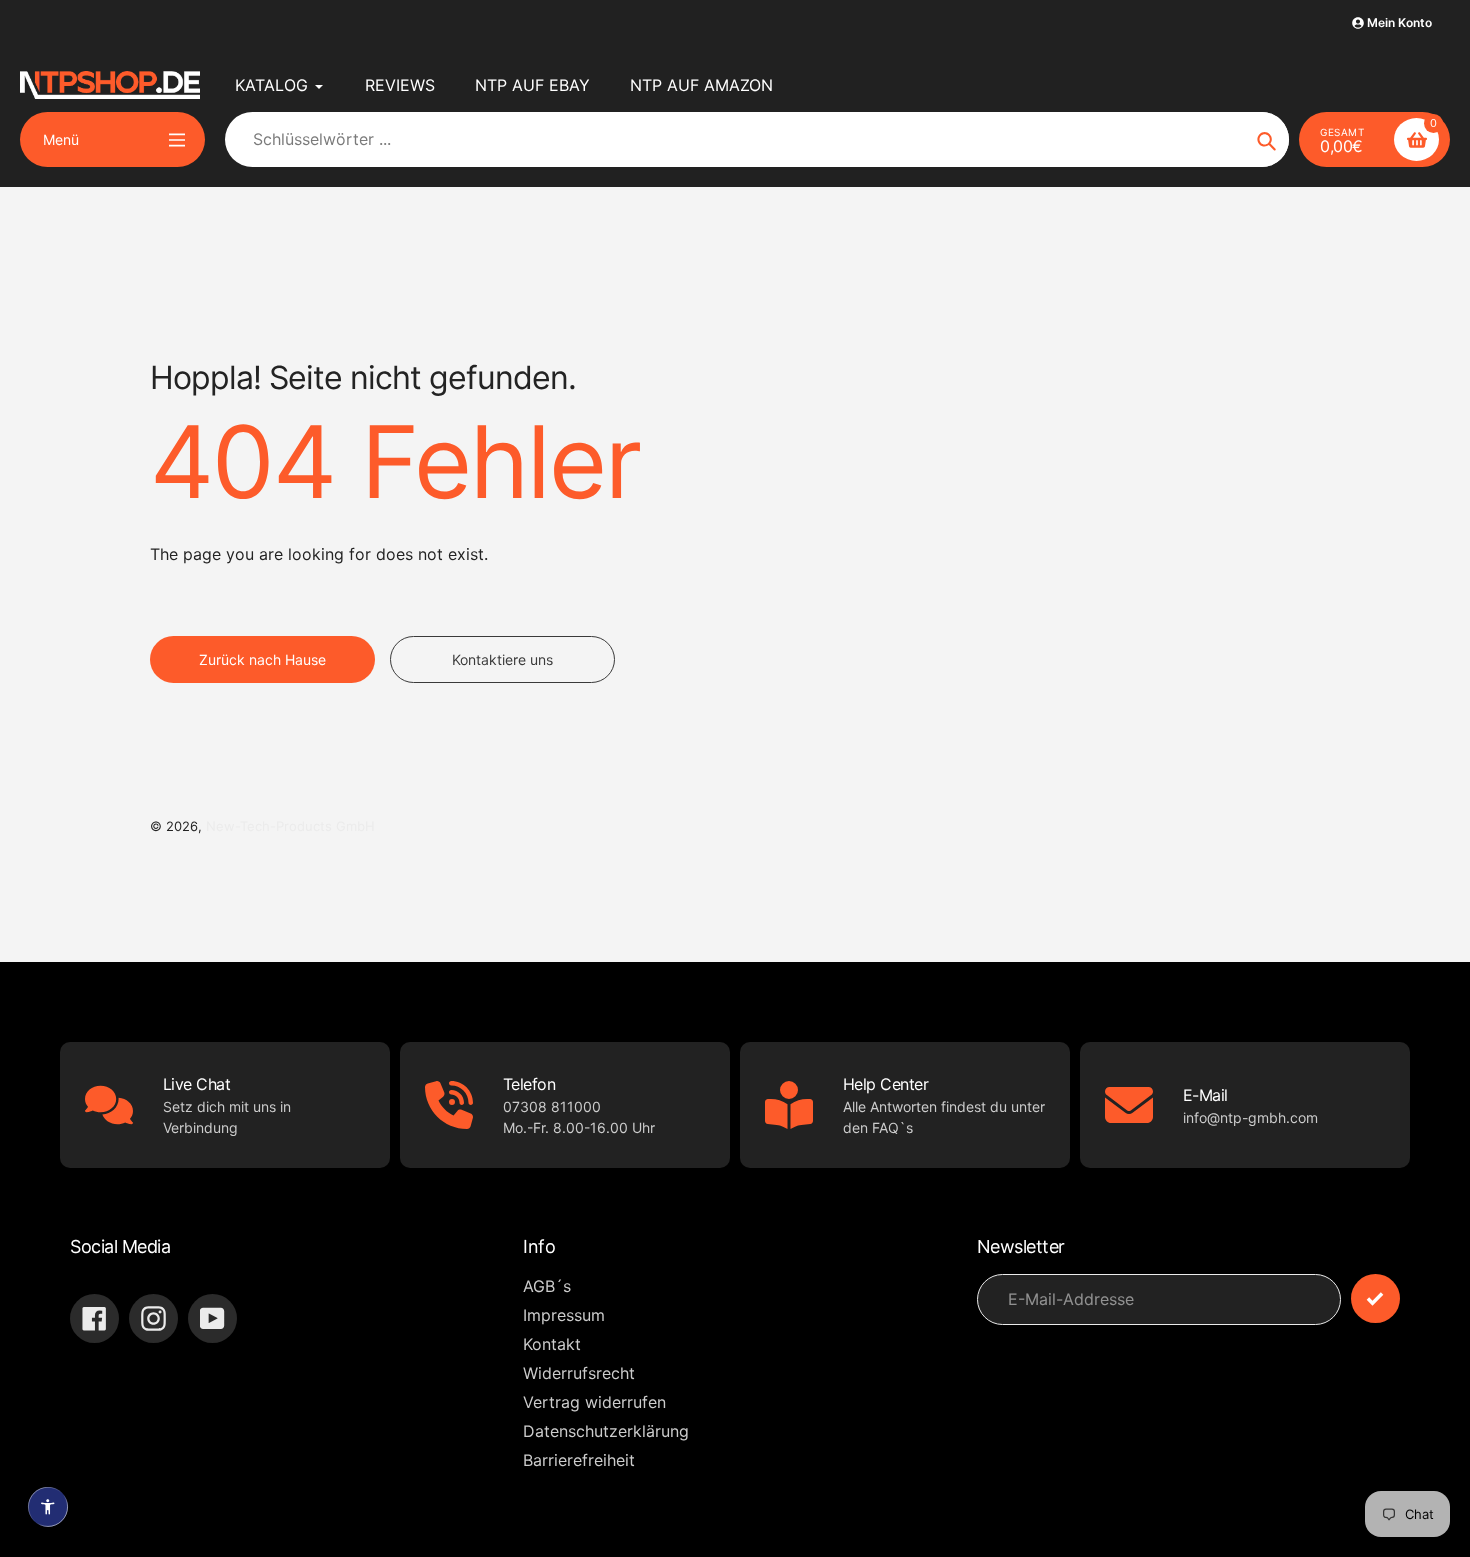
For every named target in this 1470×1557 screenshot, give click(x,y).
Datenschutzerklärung (606, 1431)
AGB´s (547, 1286)
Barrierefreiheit (579, 1460)
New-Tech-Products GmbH (290, 826)
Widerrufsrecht (579, 1373)
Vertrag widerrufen (594, 1402)
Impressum (564, 1315)
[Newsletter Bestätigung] (1375, 1298)
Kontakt (552, 1344)
